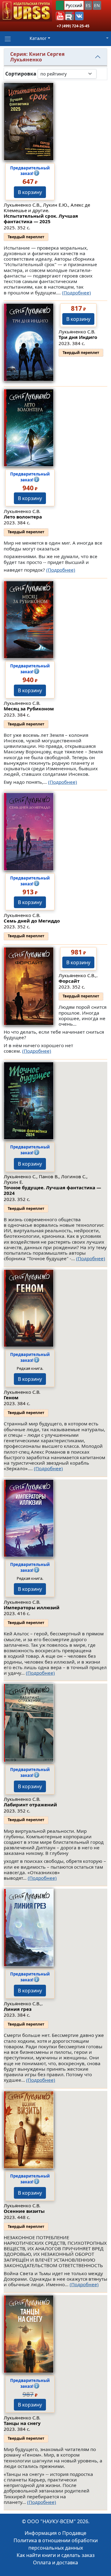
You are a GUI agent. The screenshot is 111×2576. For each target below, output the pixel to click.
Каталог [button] (38, 38)
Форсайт (69, 981)
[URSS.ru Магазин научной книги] (26, 11)
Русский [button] (74, 5)
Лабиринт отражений (30, 1805)
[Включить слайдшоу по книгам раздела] (101, 74)
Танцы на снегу (22, 2423)
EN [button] (97, 5)
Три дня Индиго (78, 337)
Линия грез (18, 2009)
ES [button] (88, 5)
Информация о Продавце (55, 2533)
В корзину (30, 192)
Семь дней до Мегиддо (32, 921)
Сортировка (21, 74)
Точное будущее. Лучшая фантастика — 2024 (52, 1190)
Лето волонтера (23, 517)
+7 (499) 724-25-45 (73, 26)
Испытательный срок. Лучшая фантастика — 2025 (41, 219)
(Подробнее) (76, 293)
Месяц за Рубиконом (29, 709)
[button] (60, 16)
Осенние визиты (24, 2211)
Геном (11, 1397)
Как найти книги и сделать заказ (56, 2555)
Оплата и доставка (55, 2562)
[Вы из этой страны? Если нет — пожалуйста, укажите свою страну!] (60, 5)
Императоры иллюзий (32, 1607)
